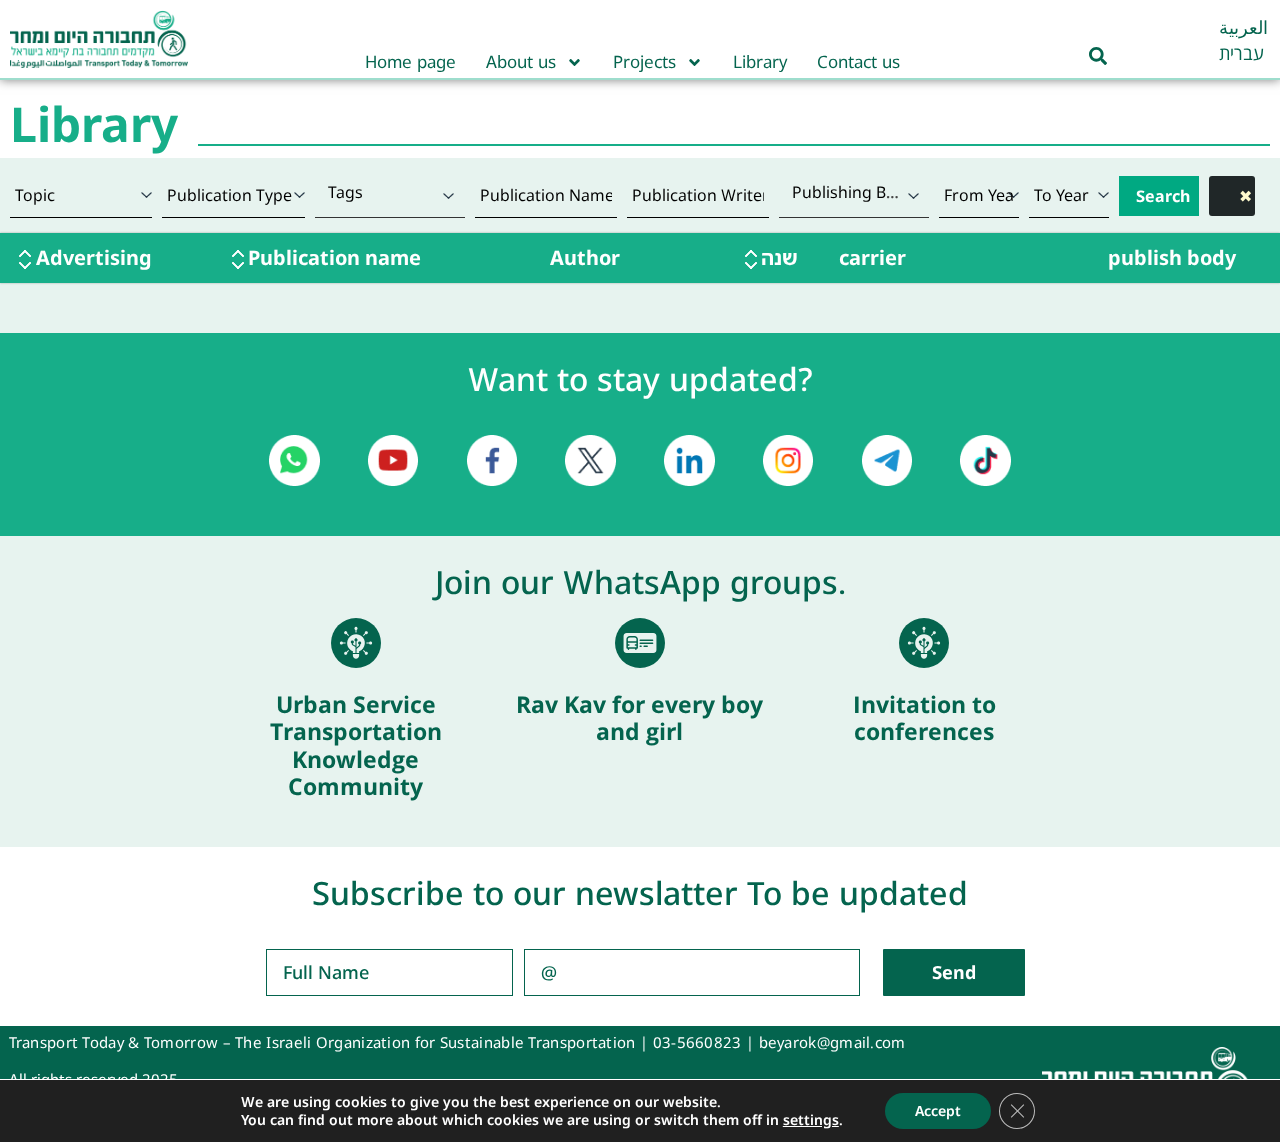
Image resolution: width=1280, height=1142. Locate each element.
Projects (644, 61)
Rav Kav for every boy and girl (639, 718)
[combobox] (390, 195)
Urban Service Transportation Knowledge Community (356, 745)
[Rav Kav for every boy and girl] (640, 643)
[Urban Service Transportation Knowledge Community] (356, 643)
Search (1163, 196)
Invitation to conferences (924, 718)
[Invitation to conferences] (924, 643)
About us (521, 61)
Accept (938, 1110)
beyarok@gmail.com (832, 1042)
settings (811, 1120)
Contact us (858, 61)
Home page (410, 61)
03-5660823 (697, 1042)
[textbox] (390, 192)
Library (760, 61)
